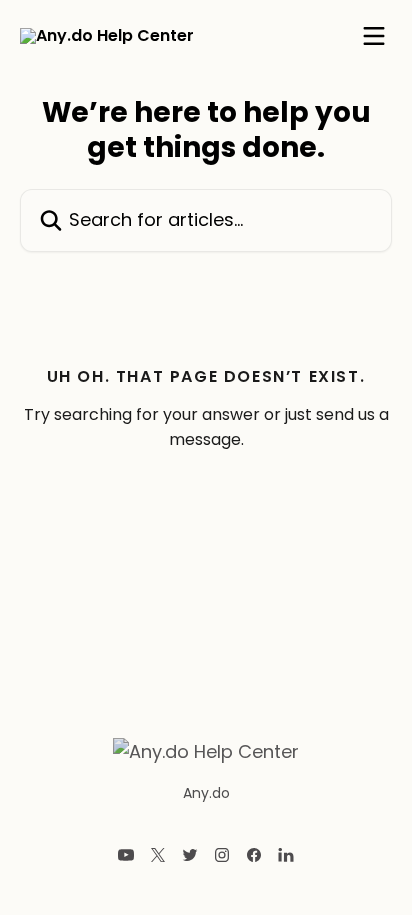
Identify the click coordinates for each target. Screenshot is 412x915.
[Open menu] (374, 36)
